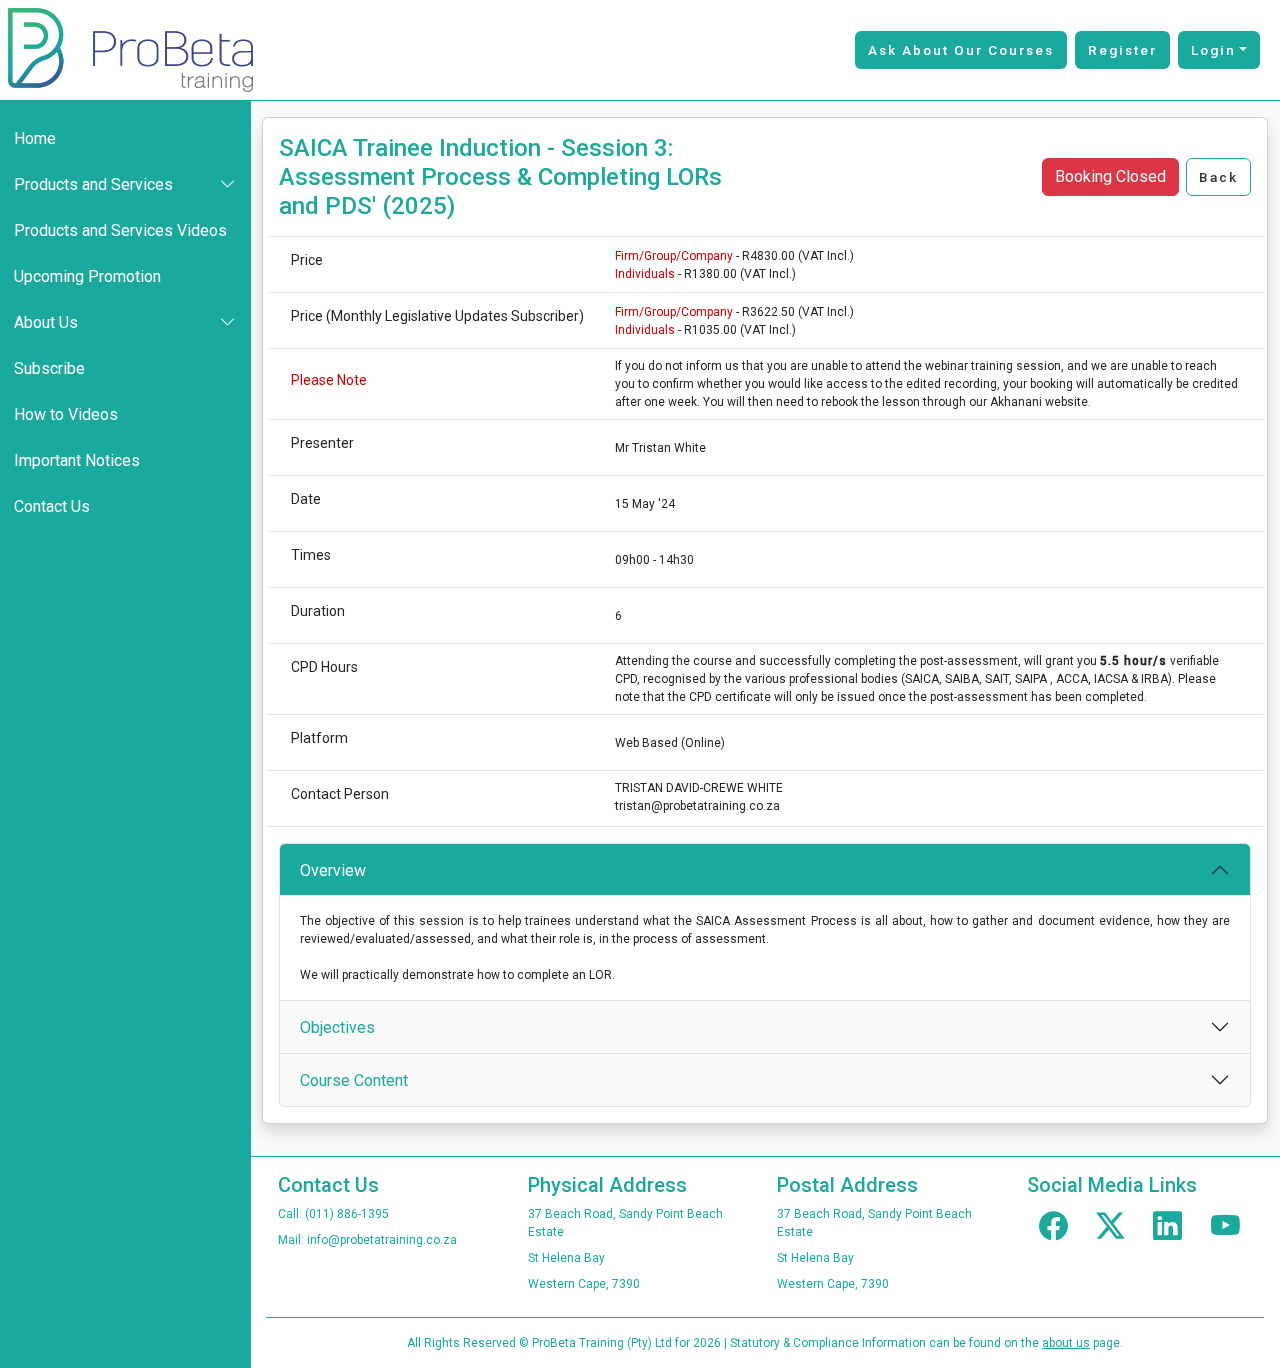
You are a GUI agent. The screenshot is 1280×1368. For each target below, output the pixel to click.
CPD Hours (324, 667)
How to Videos (66, 414)
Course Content (354, 1080)
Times (311, 555)
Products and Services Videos (120, 230)
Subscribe (49, 368)
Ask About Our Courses (961, 50)
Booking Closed (1110, 176)
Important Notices (77, 460)
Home (35, 138)
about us (1066, 1343)
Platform (319, 738)
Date (306, 499)
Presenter (322, 443)
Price (307, 260)
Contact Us (52, 506)
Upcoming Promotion (87, 276)
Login (1213, 50)
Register (1122, 50)
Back (1218, 177)
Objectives (337, 1027)
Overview (333, 870)
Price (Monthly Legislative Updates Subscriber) (437, 316)
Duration (318, 611)
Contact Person (340, 794)
